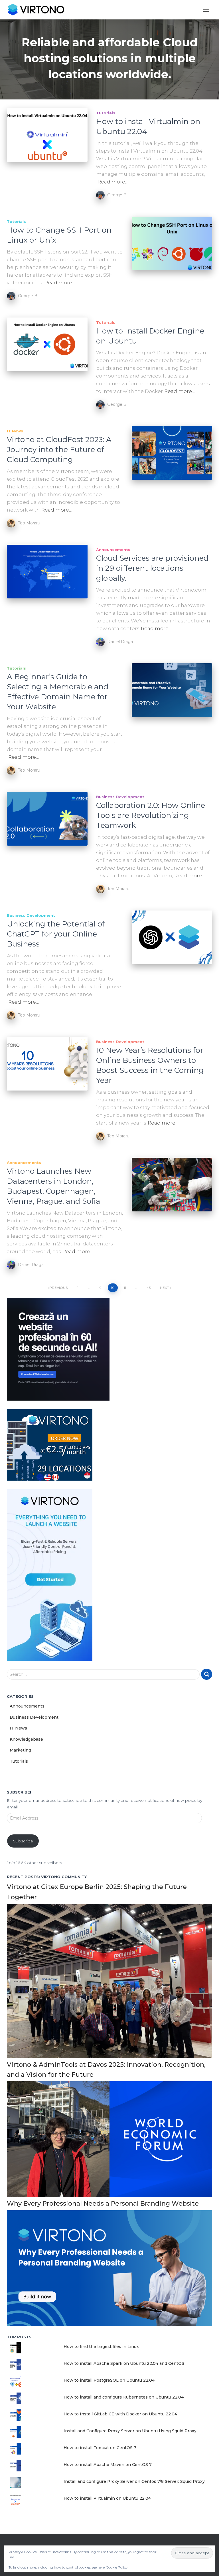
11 (125, 1288)
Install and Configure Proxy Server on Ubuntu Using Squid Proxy (130, 2431)
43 (149, 1288)
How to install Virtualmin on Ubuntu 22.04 (107, 2498)
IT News (15, 431)
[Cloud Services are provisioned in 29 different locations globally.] (47, 572)
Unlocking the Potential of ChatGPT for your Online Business (56, 934)
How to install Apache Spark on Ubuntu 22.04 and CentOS (124, 2363)
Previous (58, 1288)
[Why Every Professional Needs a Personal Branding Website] (109, 2268)
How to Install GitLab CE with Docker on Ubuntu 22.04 (120, 2414)
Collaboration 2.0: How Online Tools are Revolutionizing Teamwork (151, 815)
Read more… (113, 182)
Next (165, 1288)
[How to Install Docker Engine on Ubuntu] (47, 344)
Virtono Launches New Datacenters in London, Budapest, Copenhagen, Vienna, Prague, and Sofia (53, 1186)
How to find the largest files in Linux (101, 2347)
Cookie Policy (117, 2567)
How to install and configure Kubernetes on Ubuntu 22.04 (124, 2397)
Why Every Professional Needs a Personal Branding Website (103, 2203)
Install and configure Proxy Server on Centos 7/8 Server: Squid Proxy (134, 2481)
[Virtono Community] (38, 10)
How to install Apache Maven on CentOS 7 (108, 2465)
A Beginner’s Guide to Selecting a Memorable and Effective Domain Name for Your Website (58, 692)
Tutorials (106, 113)
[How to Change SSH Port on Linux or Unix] (172, 243)
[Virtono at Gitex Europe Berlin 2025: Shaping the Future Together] (109, 1980)
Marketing (20, 1750)
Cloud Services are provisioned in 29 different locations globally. (152, 568)
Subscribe (23, 1841)
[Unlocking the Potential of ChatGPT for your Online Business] (172, 937)
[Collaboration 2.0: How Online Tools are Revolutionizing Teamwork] (47, 819)
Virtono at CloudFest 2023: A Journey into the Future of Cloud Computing (59, 450)
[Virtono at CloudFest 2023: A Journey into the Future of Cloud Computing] (172, 453)
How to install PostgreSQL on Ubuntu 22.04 (109, 2380)
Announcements (113, 550)
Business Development (120, 797)
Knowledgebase (26, 1739)
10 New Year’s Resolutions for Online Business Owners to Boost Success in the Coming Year (150, 1065)
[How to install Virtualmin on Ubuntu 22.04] (47, 135)
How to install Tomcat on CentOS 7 (100, 2448)
